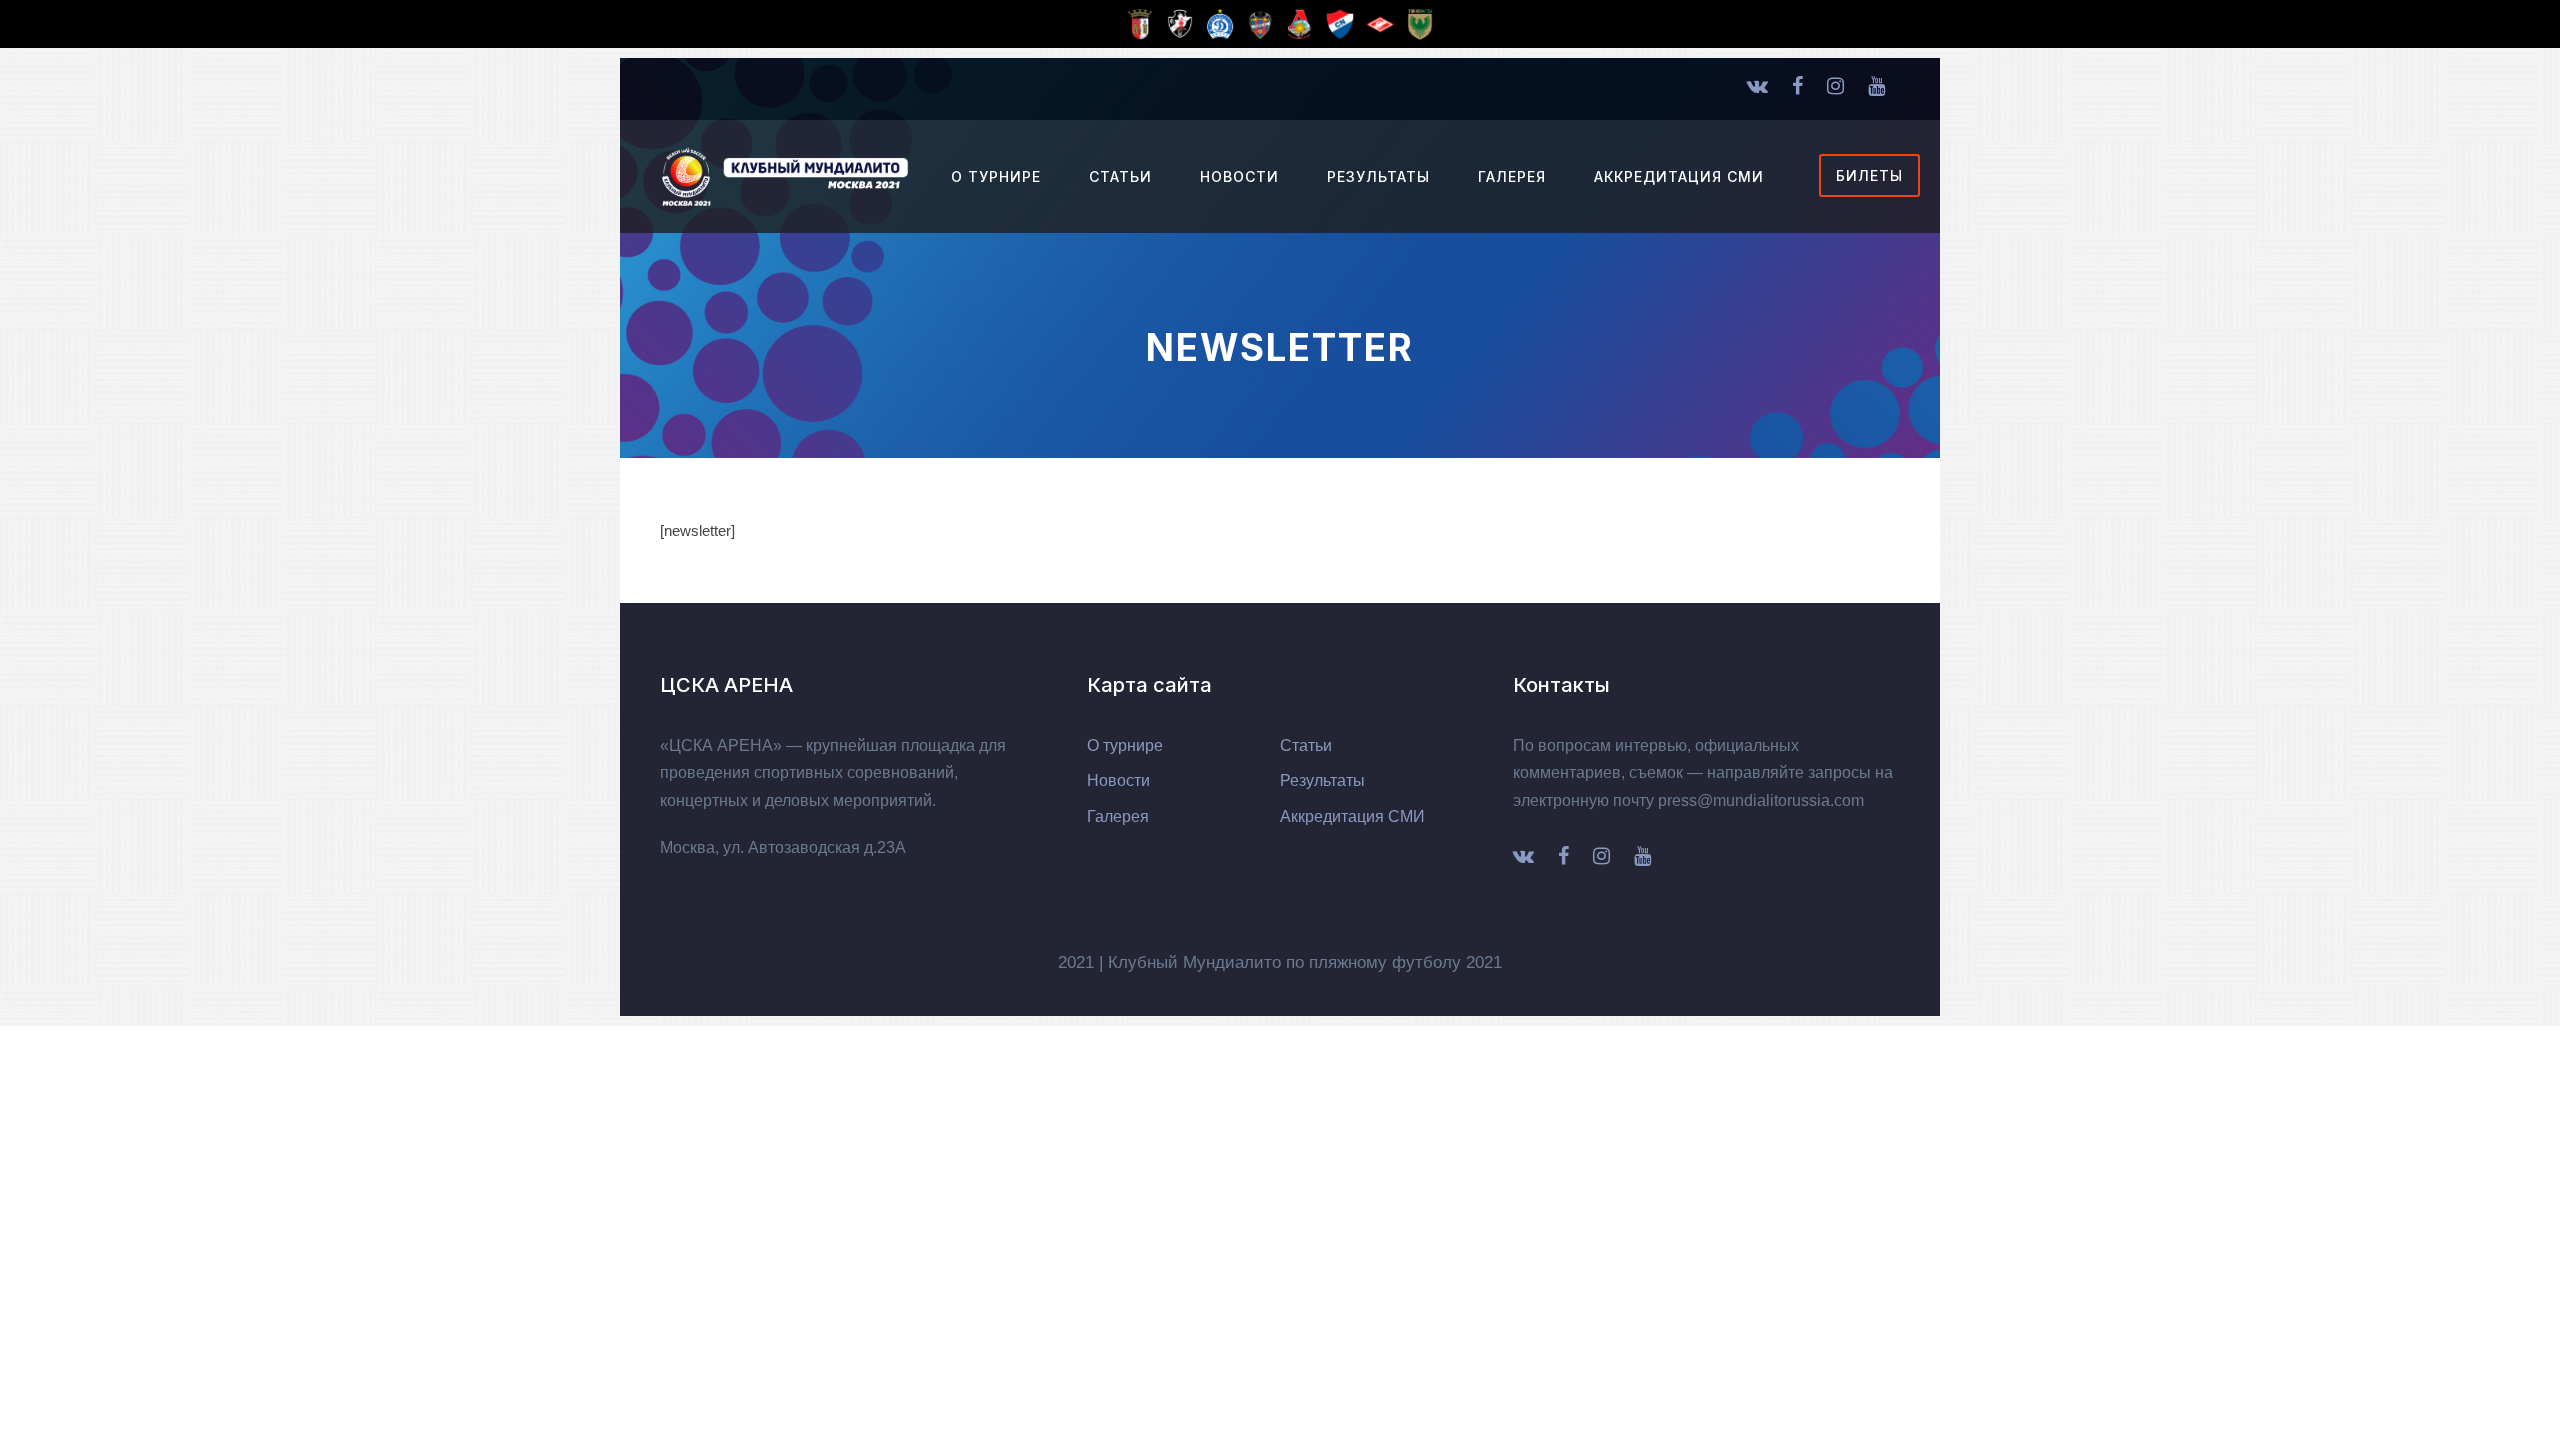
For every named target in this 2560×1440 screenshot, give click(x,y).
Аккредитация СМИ (1679, 176)
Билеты (1869, 175)
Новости (1239, 176)
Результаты (1378, 176)
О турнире (996, 176)
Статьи (1120, 176)
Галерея (1512, 176)
